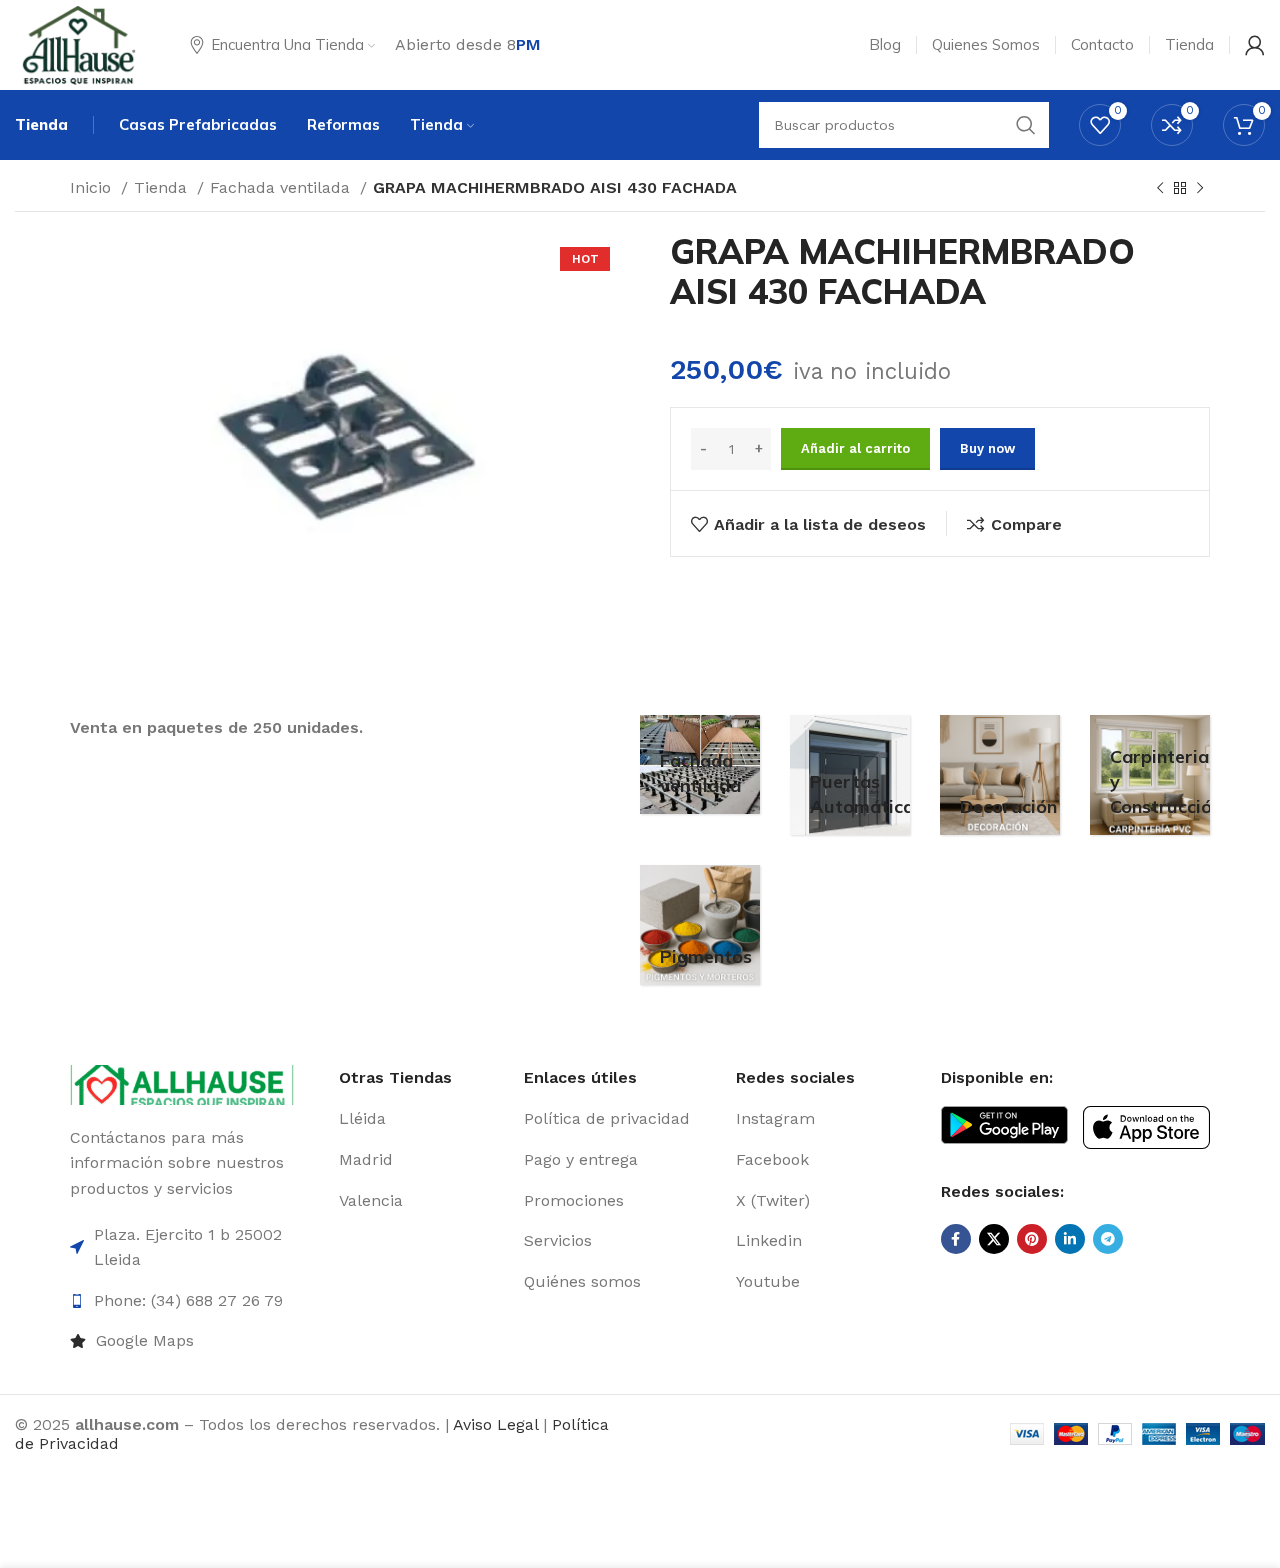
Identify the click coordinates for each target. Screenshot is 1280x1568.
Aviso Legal (495, 1424)
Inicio (93, 187)
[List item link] (197, 1341)
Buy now (987, 448)
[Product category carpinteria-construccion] (1150, 775)
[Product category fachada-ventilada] (700, 764)
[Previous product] (1160, 189)
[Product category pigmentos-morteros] (700, 925)
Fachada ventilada (282, 187)
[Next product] (1200, 189)
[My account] (1255, 45)
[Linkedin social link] (1070, 1239)
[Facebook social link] (956, 1239)
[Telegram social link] (1108, 1239)
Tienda (163, 187)
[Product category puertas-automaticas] (850, 775)
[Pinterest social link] (1032, 1239)
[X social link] (994, 1239)
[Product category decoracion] (1000, 775)
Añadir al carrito (855, 448)
